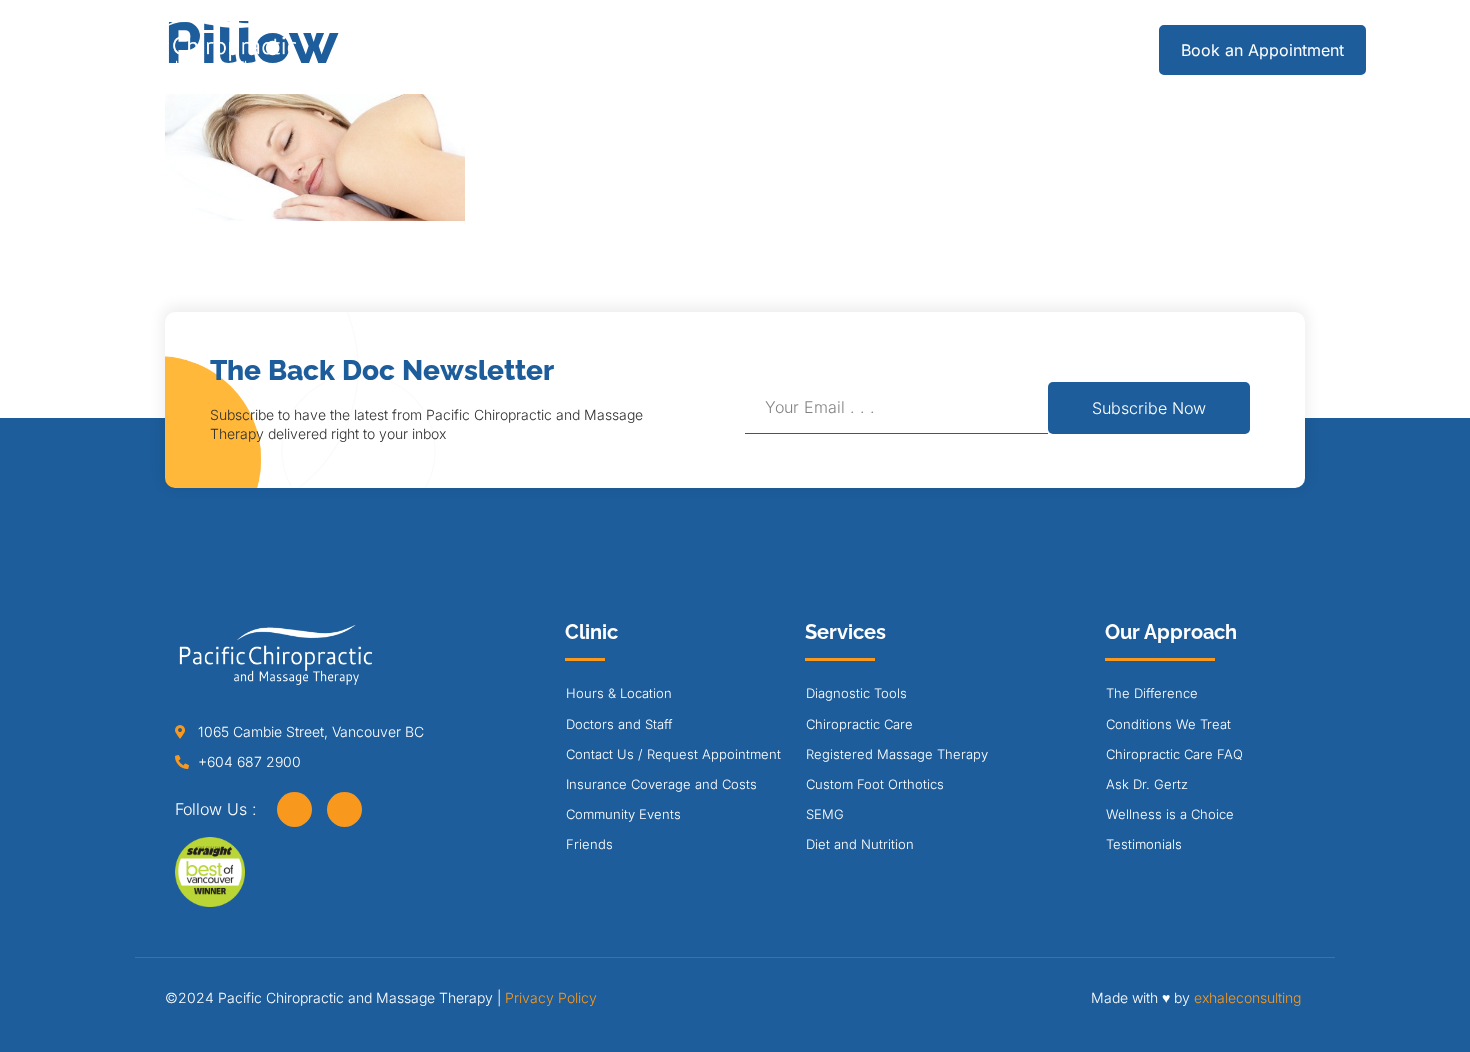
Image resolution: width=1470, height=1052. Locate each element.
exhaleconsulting (1247, 997)
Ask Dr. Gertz (1147, 784)
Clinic (649, 49)
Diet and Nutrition (860, 844)
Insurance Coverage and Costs (661, 784)
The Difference (1152, 693)
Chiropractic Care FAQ (1174, 754)
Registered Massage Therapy (897, 754)
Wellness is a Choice (1170, 814)
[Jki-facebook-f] (294, 809)
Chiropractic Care (859, 724)
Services (526, 49)
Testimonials (1144, 844)
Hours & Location (619, 693)
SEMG (825, 814)
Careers (1030, 49)
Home (422, 49)
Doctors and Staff (619, 724)
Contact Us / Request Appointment (673, 754)
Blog (936, 49)
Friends (589, 844)
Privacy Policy (551, 997)
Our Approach (795, 49)
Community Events (623, 814)
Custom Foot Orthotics (875, 784)
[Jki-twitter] (344, 809)
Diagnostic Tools (856, 693)
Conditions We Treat (1168, 724)
